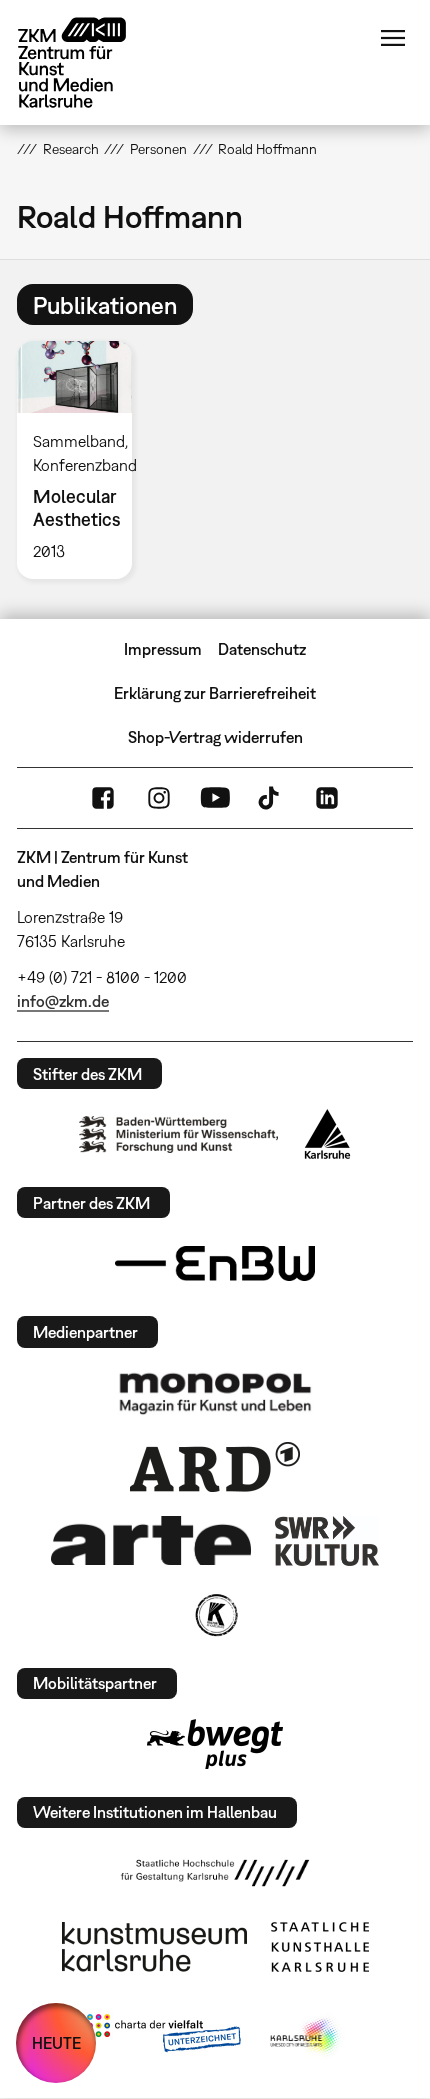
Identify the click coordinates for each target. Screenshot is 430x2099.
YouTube (215, 798)
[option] (82, 460)
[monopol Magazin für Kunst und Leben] (215, 1392)
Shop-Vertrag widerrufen (215, 737)
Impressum (163, 649)
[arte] (151, 1540)
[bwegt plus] (215, 1744)
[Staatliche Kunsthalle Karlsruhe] (320, 1947)
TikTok (271, 798)
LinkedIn (327, 798)
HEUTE (56, 2043)
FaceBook (103, 798)
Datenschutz (262, 649)
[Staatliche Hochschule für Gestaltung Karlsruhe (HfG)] (215, 1873)
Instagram (159, 798)
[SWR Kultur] (327, 1541)
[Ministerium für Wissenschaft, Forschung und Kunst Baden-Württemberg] (179, 1134)
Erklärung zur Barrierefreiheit (215, 693)
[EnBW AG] (215, 1264)
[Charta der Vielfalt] (163, 2037)
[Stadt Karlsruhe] (327, 1134)
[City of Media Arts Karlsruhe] (306, 2037)
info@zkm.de (63, 1001)
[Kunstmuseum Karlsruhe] (154, 1947)
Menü (393, 38)
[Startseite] (87, 62)
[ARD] (215, 1467)
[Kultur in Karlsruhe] (215, 1615)
